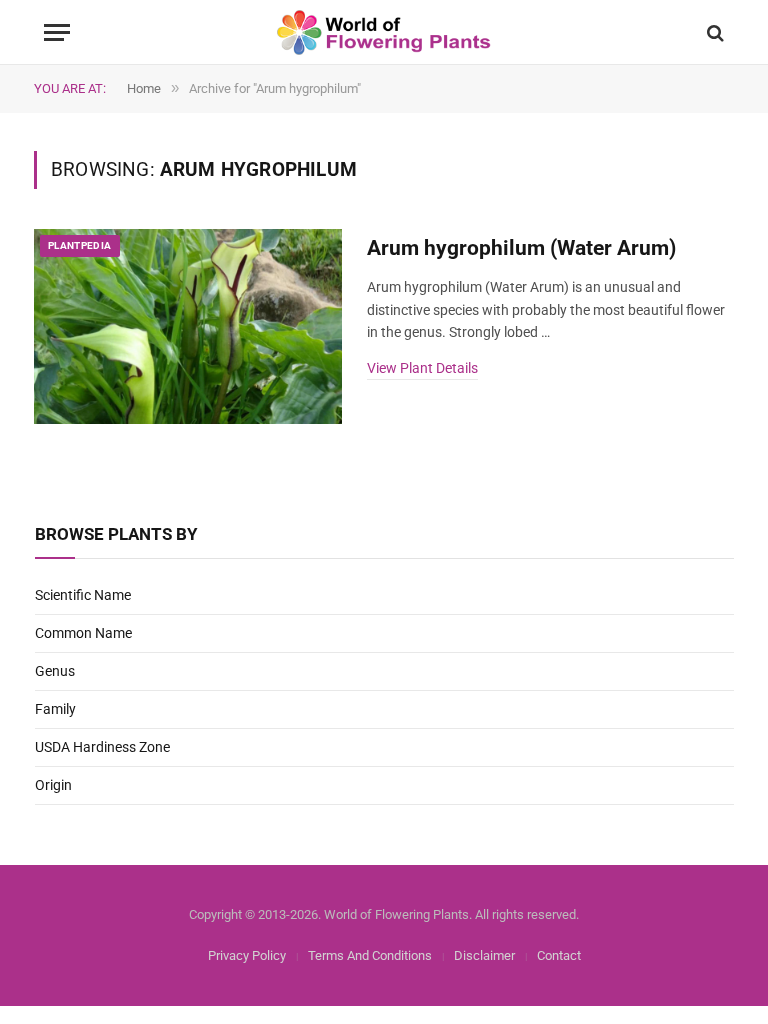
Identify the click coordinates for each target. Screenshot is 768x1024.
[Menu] (57, 32)
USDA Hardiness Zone (102, 747)
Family (55, 709)
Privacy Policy (247, 955)
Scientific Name (83, 595)
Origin (53, 785)
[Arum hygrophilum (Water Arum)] (188, 327)
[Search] (713, 32)
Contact (559, 955)
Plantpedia (80, 245)
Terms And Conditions (370, 955)
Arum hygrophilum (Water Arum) (521, 248)
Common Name (83, 633)
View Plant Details (422, 368)
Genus (55, 671)
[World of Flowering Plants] (384, 32)
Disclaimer (484, 955)
